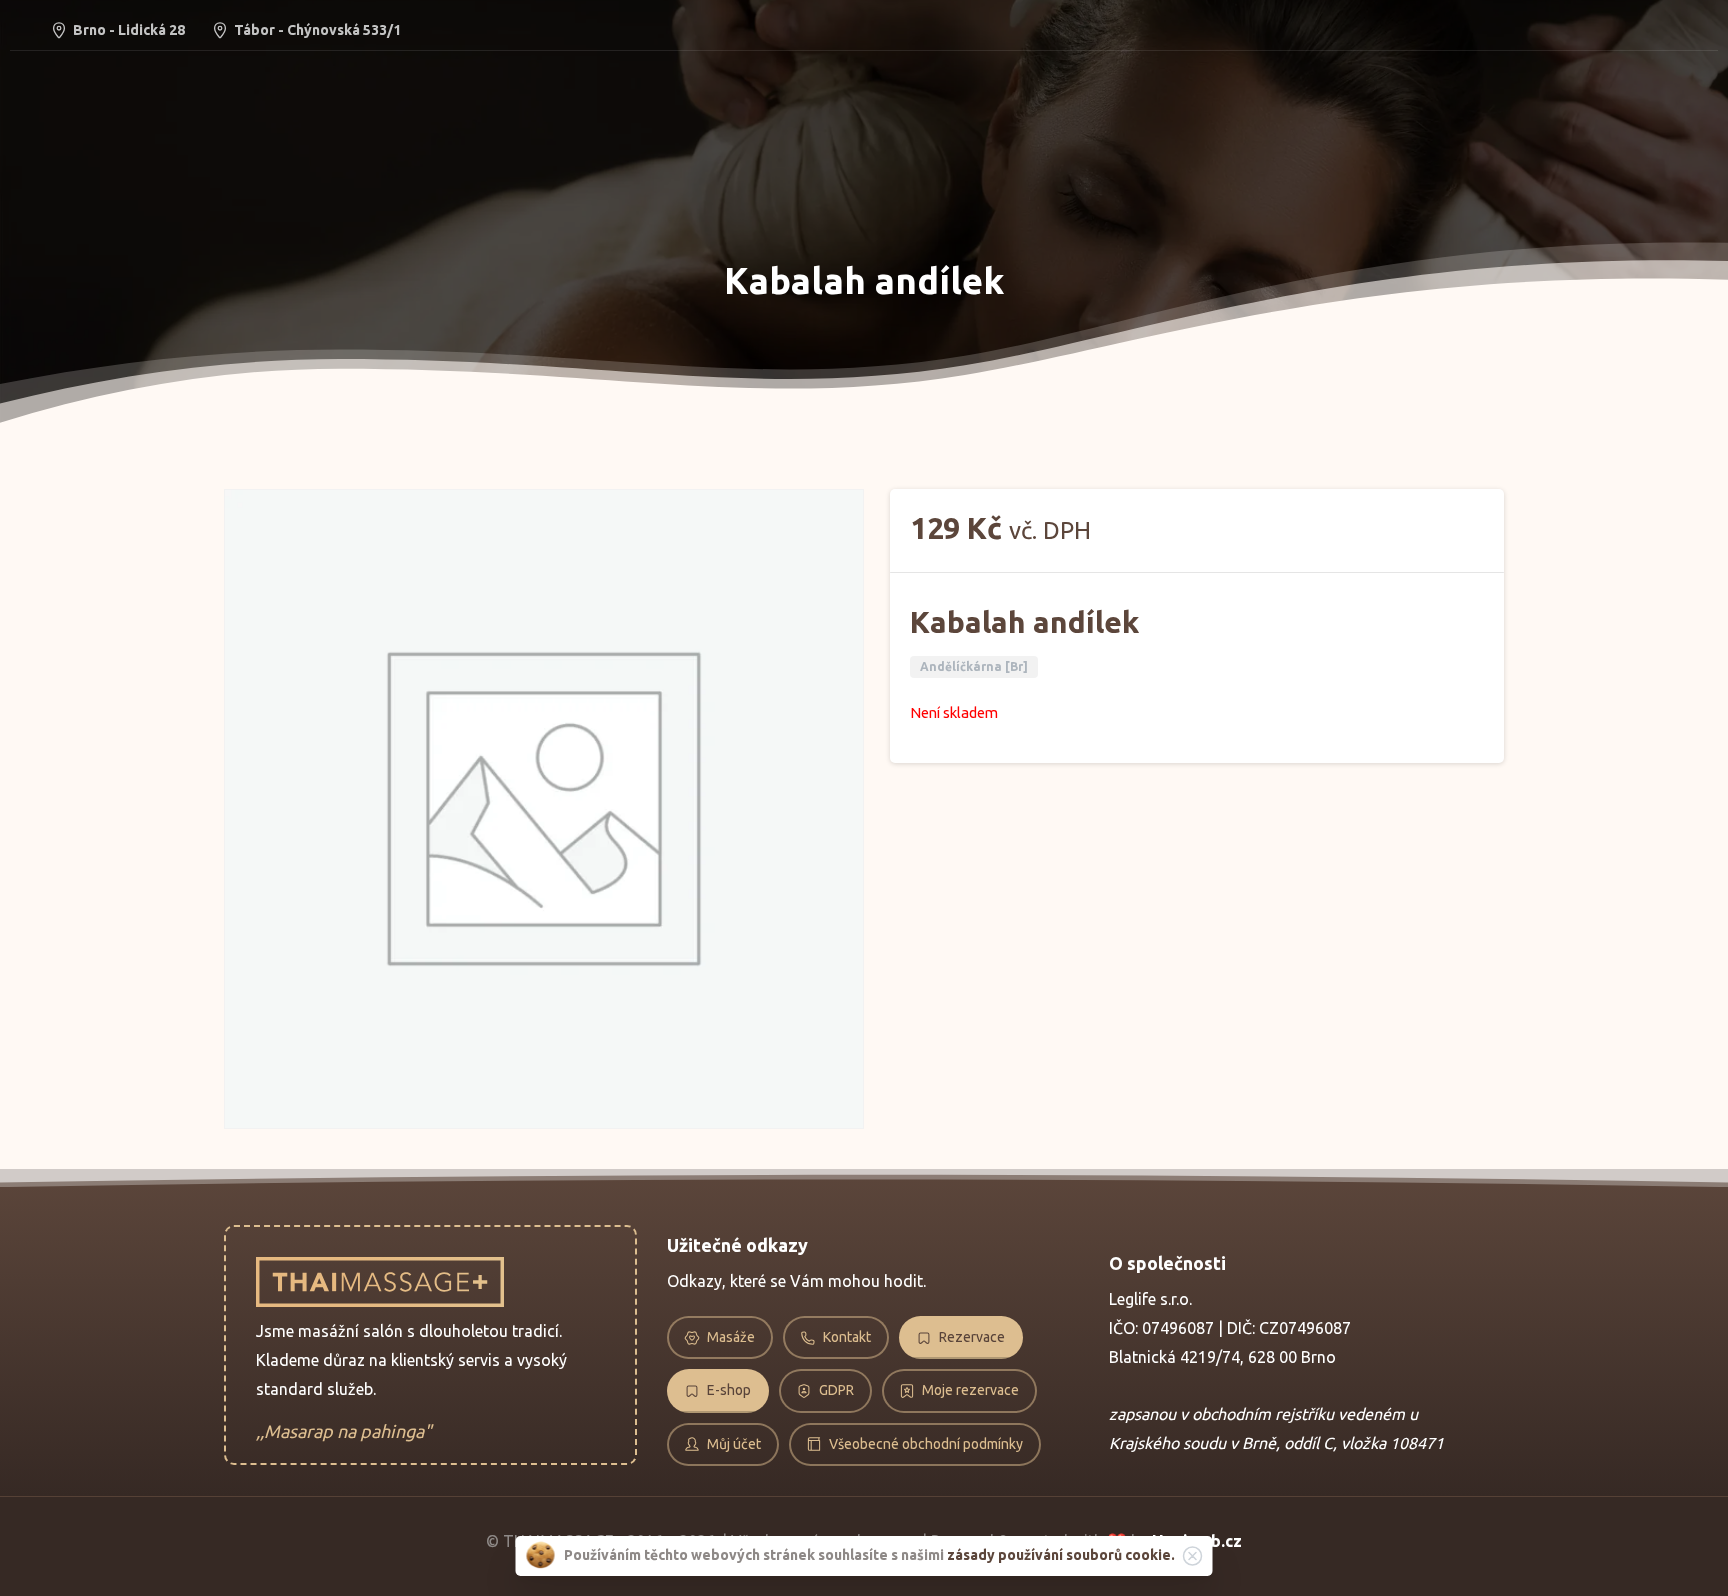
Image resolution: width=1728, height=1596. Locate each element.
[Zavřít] (1193, 1556)
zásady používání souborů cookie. (1061, 1555)
